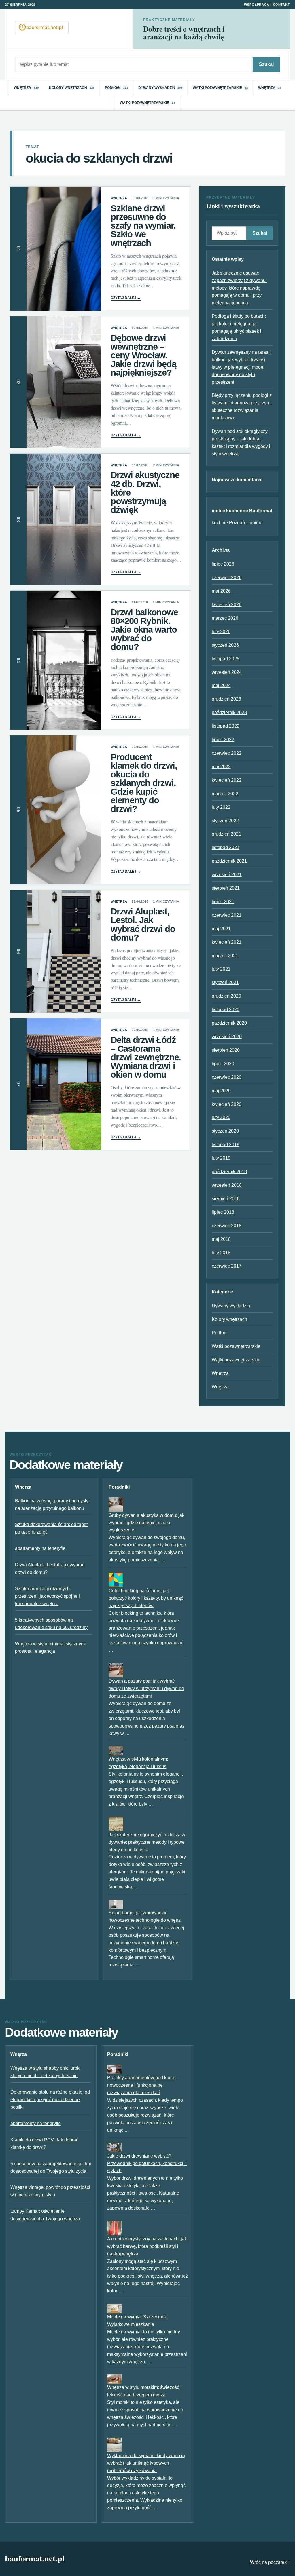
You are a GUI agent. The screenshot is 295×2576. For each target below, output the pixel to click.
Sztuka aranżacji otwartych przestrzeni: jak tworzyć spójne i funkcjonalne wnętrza (47, 1596)
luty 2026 (221, 632)
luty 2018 (221, 1253)
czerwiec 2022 (227, 753)
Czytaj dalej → (126, 298)
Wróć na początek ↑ (270, 2562)
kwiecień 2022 (227, 780)
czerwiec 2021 (227, 915)
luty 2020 (221, 1117)
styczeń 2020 (225, 1131)
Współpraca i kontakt (267, 5)
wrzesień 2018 (227, 1185)
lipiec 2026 (223, 564)
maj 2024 (221, 685)
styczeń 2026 (225, 645)
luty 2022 (221, 807)
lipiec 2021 (223, 902)
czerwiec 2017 (227, 1266)
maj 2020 (221, 1091)
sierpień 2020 (226, 1050)
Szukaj (266, 64)
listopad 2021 (226, 847)
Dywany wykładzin (161, 88)
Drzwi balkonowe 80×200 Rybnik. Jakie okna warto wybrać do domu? (144, 630)
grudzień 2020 (226, 996)
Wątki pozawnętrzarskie (220, 88)
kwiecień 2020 (227, 1104)
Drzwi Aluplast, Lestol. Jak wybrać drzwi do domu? (143, 924)
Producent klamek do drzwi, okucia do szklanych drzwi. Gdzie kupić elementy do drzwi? (144, 783)
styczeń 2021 (225, 982)
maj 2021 (221, 929)
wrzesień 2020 (227, 1037)
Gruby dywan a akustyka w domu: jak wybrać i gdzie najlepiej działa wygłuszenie (146, 1523)
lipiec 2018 (223, 1212)
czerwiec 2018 (227, 1226)
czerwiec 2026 (227, 578)
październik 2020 (229, 1023)
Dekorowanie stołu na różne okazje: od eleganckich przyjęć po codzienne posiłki (50, 2100)
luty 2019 (221, 1158)
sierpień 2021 (226, 888)
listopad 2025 (226, 659)
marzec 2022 (225, 794)
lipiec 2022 (223, 740)
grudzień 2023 (226, 699)
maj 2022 (221, 767)
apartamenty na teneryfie (40, 1548)
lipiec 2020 (223, 1064)
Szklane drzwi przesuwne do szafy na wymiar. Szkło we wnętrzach (143, 226)
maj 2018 (221, 1239)
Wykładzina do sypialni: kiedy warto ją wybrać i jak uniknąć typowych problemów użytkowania (146, 2463)
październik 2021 (229, 861)
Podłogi (117, 88)
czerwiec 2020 (227, 1077)
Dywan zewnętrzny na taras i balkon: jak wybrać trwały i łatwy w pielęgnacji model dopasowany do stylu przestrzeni (241, 367)
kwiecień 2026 (227, 605)
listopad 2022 (226, 726)
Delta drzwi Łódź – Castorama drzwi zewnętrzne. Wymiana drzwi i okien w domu (146, 1057)
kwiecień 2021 (227, 942)
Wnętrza (26, 88)
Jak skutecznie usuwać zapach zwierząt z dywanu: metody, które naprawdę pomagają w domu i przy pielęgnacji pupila (239, 288)
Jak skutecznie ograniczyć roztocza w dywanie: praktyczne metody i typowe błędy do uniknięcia (147, 1842)
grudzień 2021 (226, 834)
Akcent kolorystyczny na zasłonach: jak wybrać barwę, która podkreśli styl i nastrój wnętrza (147, 2246)
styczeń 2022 (225, 821)
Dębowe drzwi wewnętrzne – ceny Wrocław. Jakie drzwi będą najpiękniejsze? (143, 355)
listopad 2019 (226, 1145)
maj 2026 (221, 591)
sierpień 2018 (226, 1199)
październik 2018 (229, 1172)
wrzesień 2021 (227, 875)
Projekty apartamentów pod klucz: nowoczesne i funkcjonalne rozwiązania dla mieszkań (142, 2085)
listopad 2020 (226, 1010)
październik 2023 (229, 713)
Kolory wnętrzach (72, 88)
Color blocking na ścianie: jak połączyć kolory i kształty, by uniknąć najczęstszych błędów (146, 1598)
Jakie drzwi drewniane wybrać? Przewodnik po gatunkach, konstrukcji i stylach (147, 2163)
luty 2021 (221, 969)
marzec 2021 (225, 956)
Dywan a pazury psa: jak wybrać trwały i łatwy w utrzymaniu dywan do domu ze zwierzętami (146, 1689)
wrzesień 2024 (227, 672)
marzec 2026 (225, 618)
